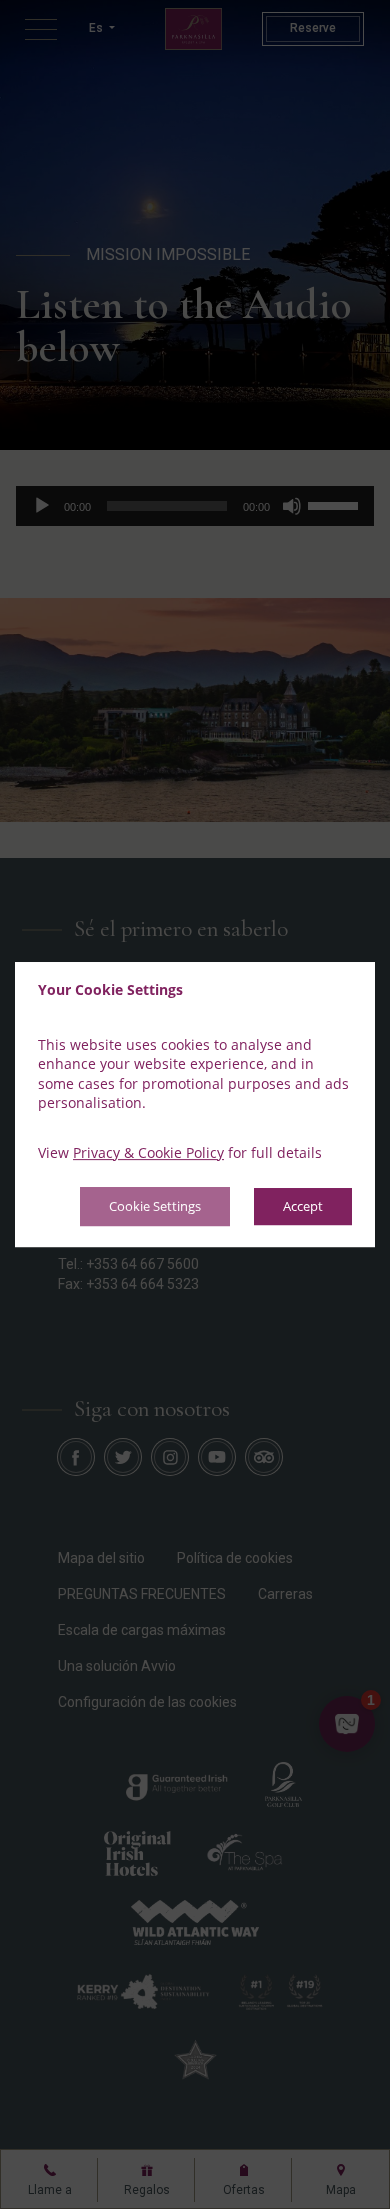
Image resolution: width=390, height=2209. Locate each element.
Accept (303, 1207)
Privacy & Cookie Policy (148, 1152)
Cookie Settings (155, 1207)
